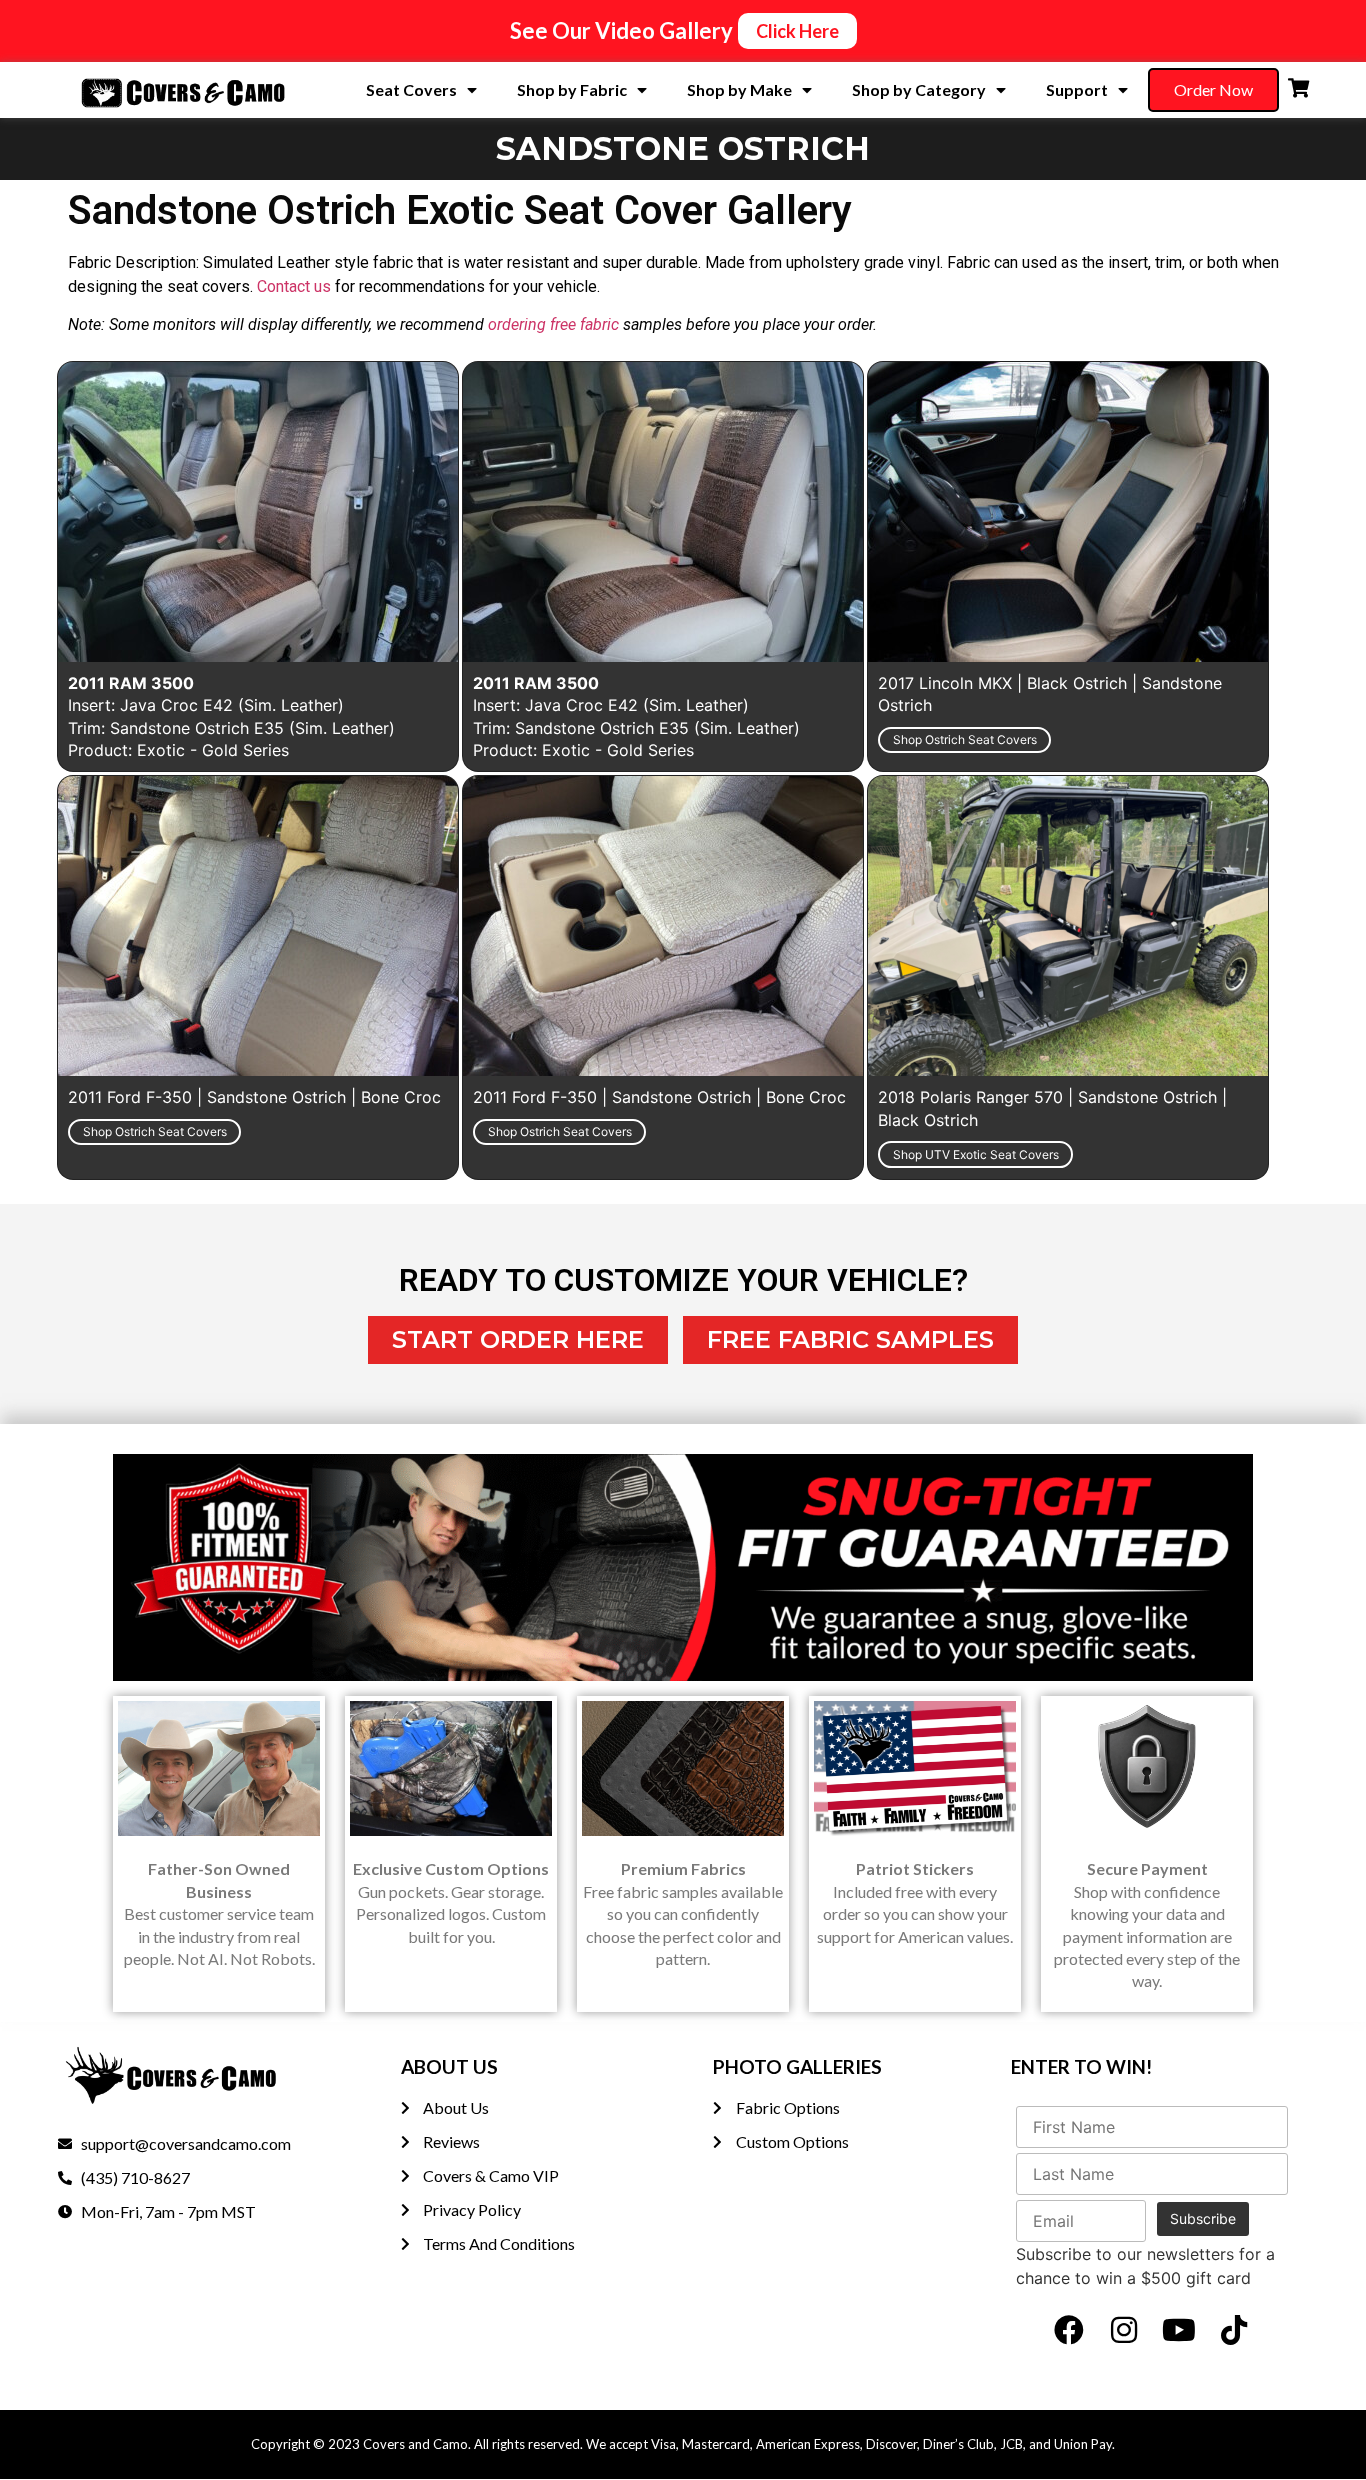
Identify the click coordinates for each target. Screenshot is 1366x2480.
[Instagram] (1124, 2330)
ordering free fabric (553, 324)
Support (1077, 89)
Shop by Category (919, 89)
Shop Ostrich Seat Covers (965, 739)
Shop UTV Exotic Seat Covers (976, 1154)
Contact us (294, 286)
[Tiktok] (1234, 2330)
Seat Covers (411, 89)
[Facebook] (1069, 2330)
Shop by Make (739, 89)
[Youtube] (1179, 2330)
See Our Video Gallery (621, 30)
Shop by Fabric (572, 89)
